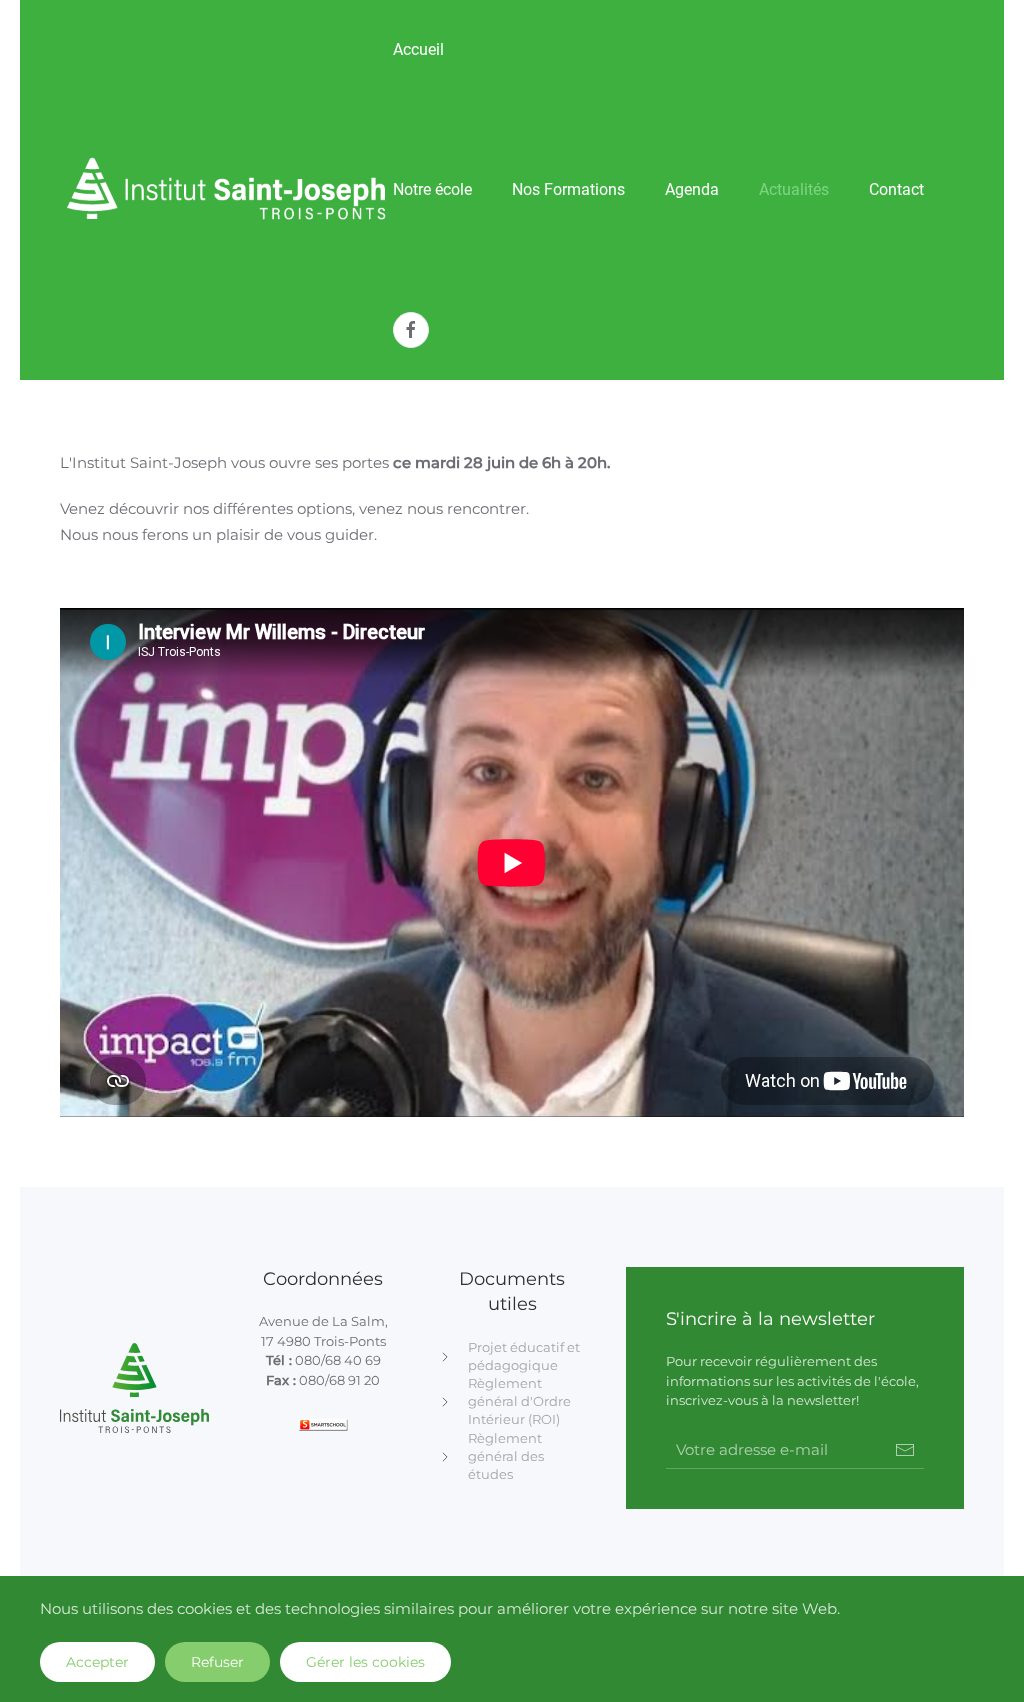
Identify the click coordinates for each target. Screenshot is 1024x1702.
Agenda (692, 189)
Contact (896, 189)
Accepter (97, 1662)
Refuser (217, 1662)
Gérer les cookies (365, 1662)
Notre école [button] (432, 189)
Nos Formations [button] (568, 189)
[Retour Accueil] (226, 190)
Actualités (794, 189)
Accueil (418, 49)
